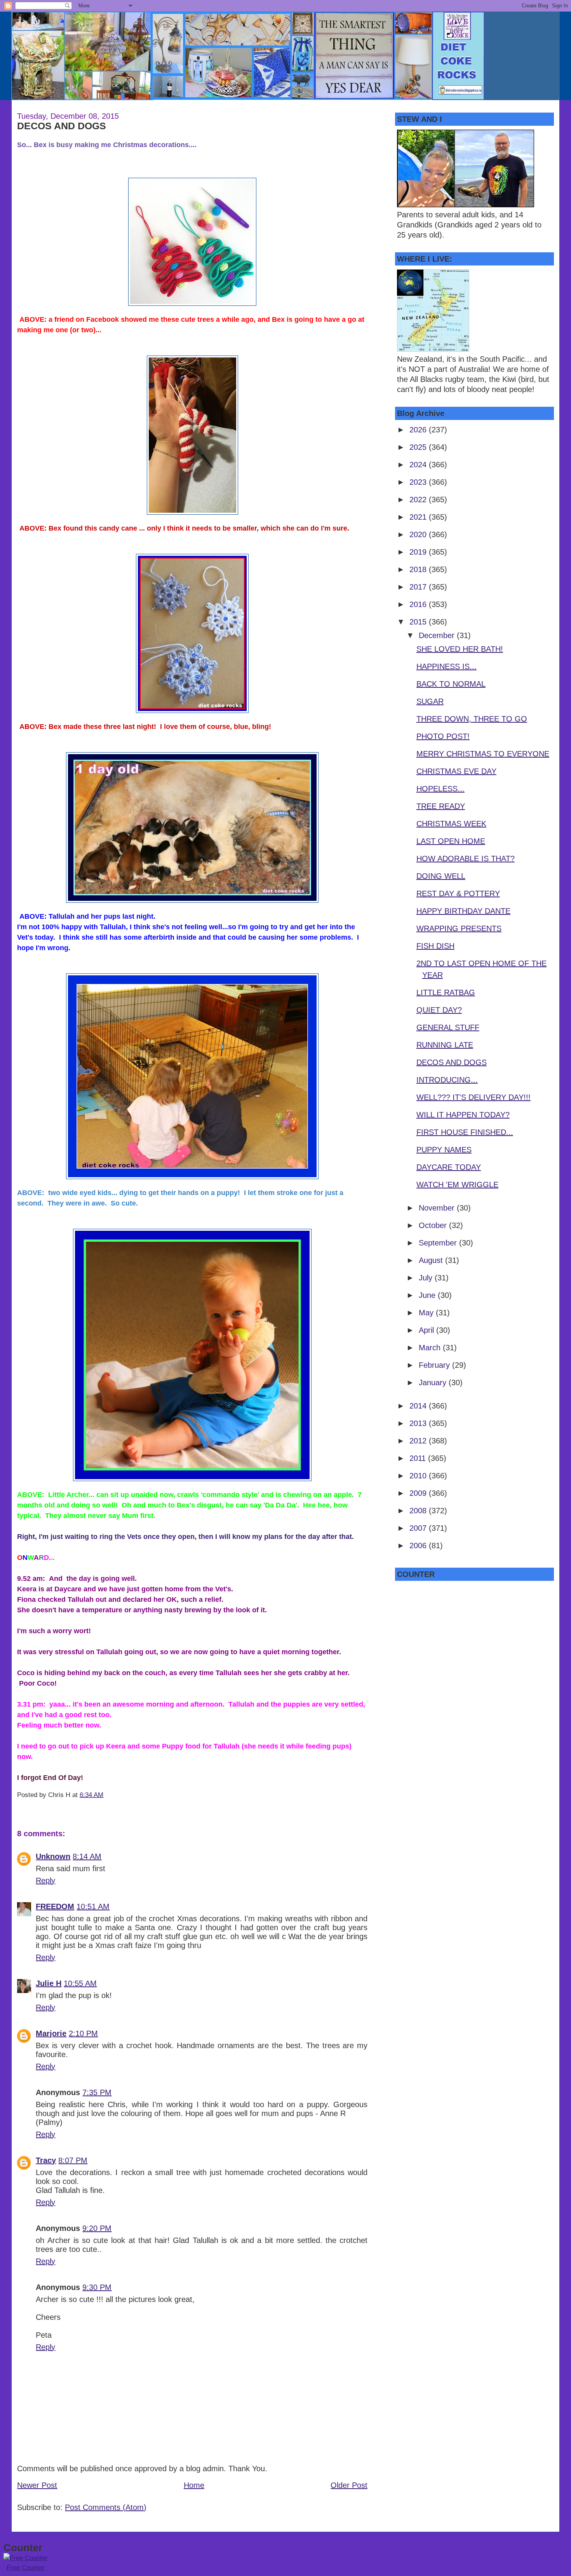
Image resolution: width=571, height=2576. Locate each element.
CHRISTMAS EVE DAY (456, 771)
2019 (419, 552)
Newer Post (37, 2485)
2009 (419, 1493)
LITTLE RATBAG (446, 992)
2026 (419, 430)
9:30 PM (97, 2287)
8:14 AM (87, 1856)
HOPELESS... (440, 789)
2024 (419, 465)
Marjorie (51, 2033)
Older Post (349, 2485)
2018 (419, 569)
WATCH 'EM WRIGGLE (457, 1185)
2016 (419, 604)
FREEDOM (55, 1906)
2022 (419, 500)
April (427, 1330)
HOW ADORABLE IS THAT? (466, 859)
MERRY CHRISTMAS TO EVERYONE (483, 754)
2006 (419, 1546)
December (438, 635)
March (431, 1348)
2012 (419, 1441)
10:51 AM (93, 1906)
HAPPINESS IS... (447, 666)
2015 (419, 622)
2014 (419, 1406)
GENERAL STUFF (448, 1027)
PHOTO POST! (443, 736)
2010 (419, 1476)
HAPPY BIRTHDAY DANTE (463, 911)
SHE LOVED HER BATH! (460, 649)
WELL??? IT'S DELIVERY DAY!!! (474, 1097)
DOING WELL (441, 876)
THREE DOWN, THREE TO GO (472, 719)
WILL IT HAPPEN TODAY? (463, 1115)
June (428, 1295)
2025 (419, 447)
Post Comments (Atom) (106, 2507)
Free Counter (26, 2568)
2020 (419, 534)
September (439, 1243)
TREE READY (441, 806)
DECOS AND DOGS (62, 126)
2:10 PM (83, 2033)
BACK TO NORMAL (451, 684)
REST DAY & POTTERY (458, 893)
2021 (419, 517)
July (427, 1278)
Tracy (46, 2160)
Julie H (49, 1983)
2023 (419, 482)
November (438, 1208)
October (434, 1225)
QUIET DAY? (439, 1010)
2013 (419, 1423)
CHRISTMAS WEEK (451, 824)
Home (194, 2485)
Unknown (53, 1856)
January (434, 1383)
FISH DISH (435, 946)
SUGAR (430, 701)
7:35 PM (97, 2092)
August (432, 1260)
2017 (419, 587)
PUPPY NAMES (444, 1150)
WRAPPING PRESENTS (459, 928)
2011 (419, 1458)
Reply (45, 1880)
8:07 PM (73, 2160)
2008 (419, 1511)
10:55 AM (80, 1983)
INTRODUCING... (447, 1080)
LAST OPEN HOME (451, 841)
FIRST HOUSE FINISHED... (465, 1132)
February (435, 1365)
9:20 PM (97, 2228)
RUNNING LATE (445, 1045)
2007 (419, 1528)
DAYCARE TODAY (449, 1167)
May (427, 1313)
